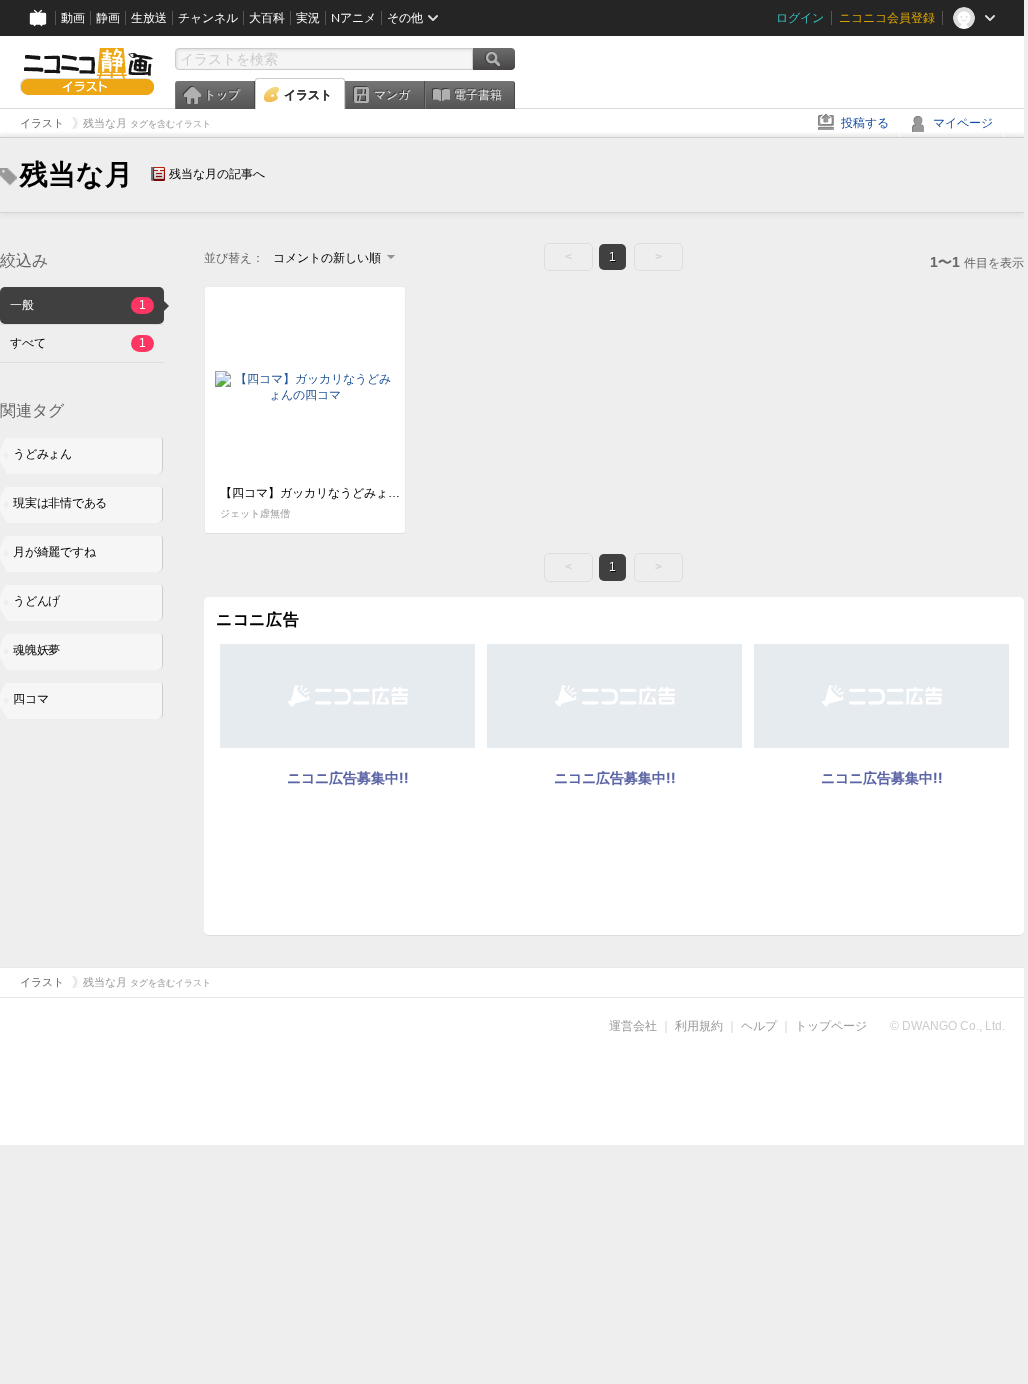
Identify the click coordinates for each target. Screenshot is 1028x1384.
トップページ (831, 1026)
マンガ (392, 95)
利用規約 (699, 1026)
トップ (222, 95)
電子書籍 (478, 95)
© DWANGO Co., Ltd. (947, 1026)
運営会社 (633, 1026)
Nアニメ (353, 18)
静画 (108, 18)
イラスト (308, 95)
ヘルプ (759, 1026)
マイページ (963, 123)
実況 (308, 18)
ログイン (800, 18)
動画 (73, 18)
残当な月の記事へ (217, 174)
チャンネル (208, 18)
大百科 (267, 18)
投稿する (865, 123)
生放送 (149, 18)
